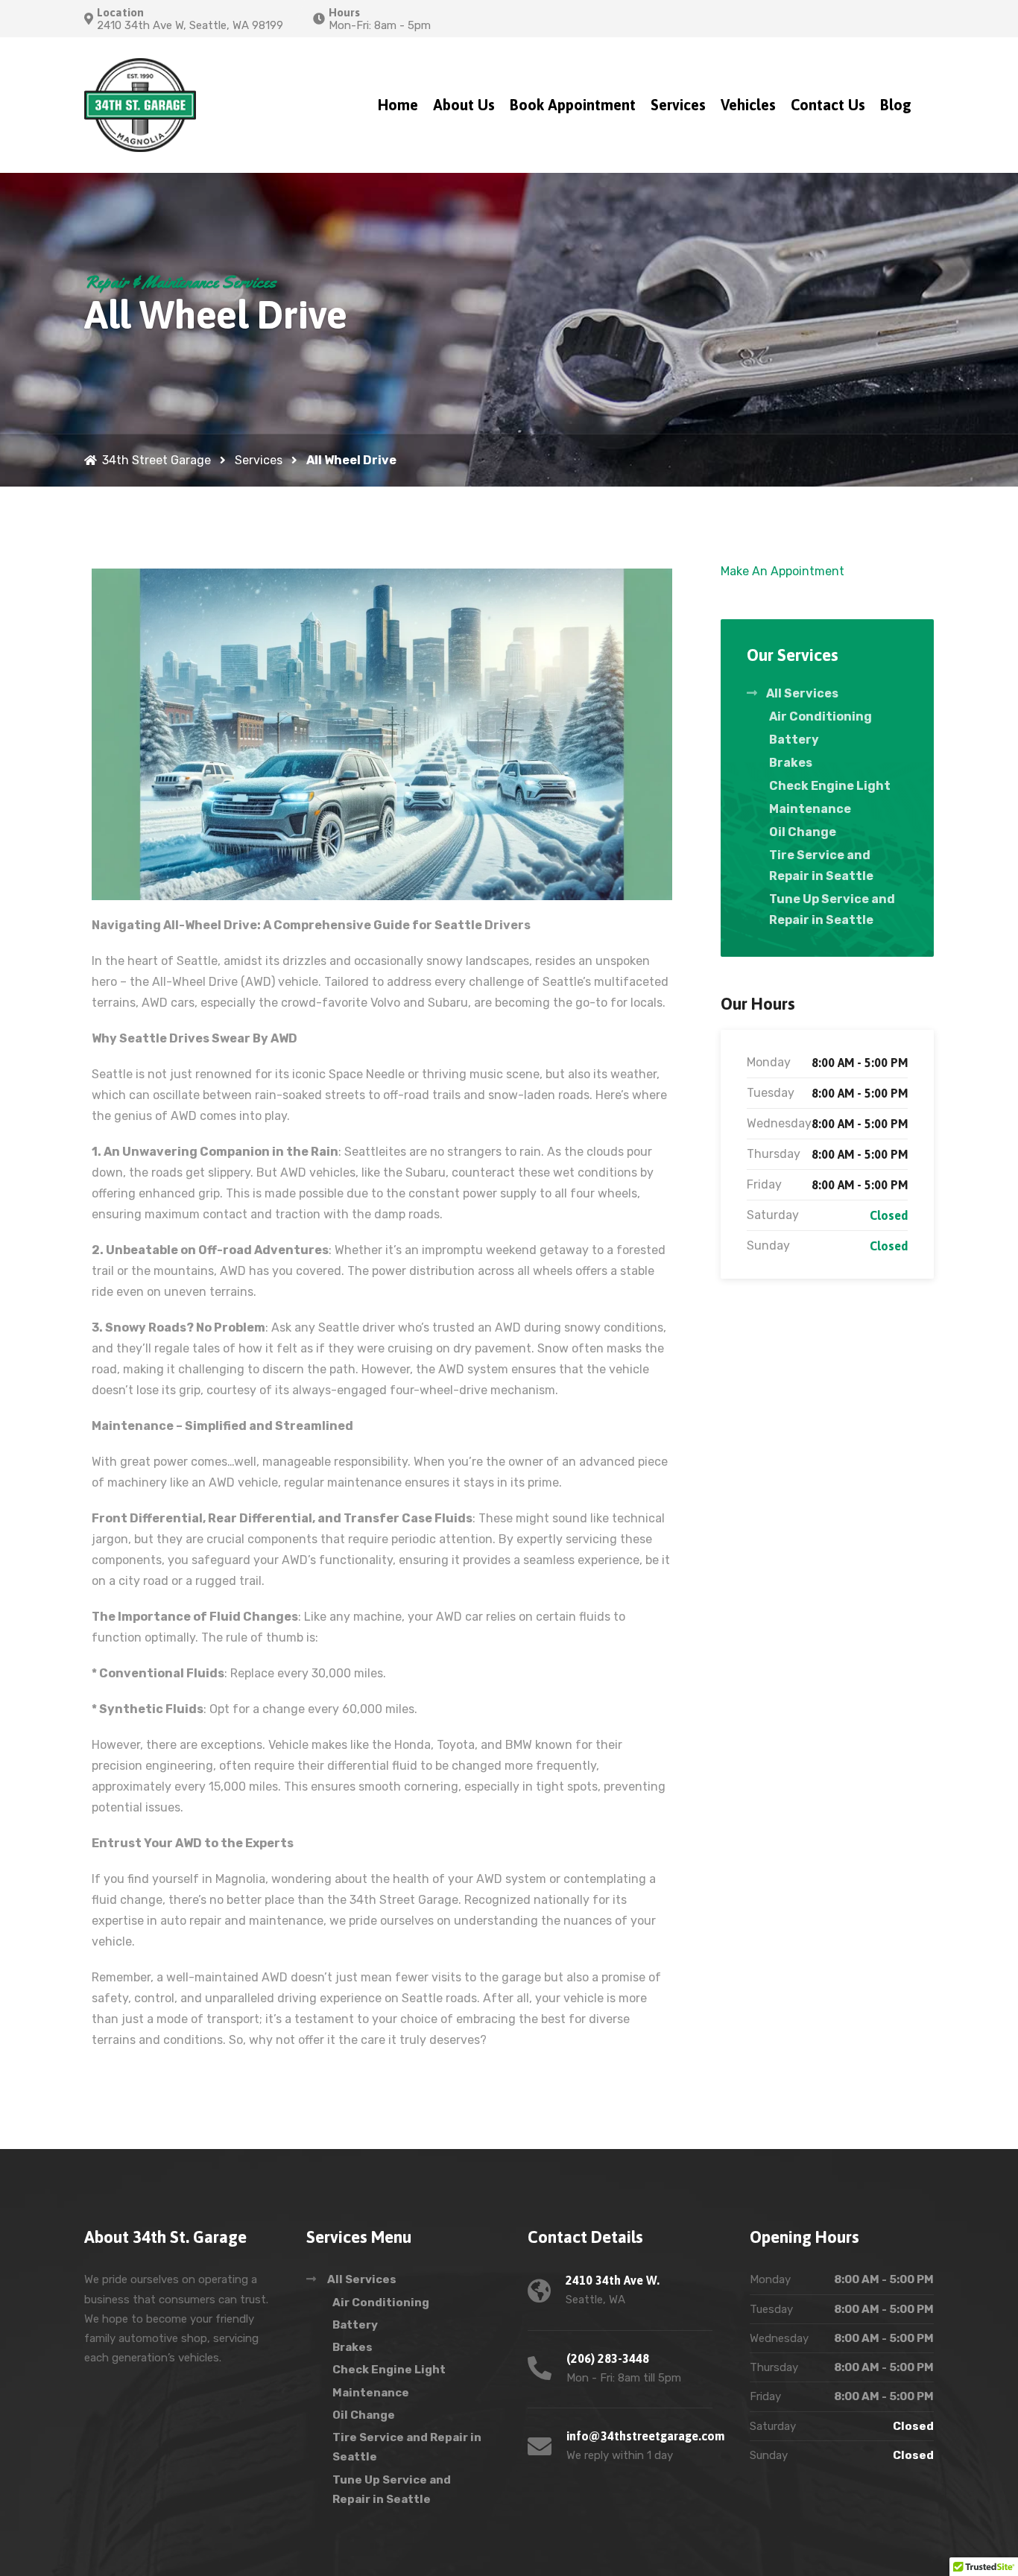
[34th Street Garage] (140, 105)
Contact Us (828, 105)
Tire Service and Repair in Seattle (821, 865)
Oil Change (803, 832)
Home (398, 105)
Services (678, 105)
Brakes (791, 763)
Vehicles (748, 105)
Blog (896, 105)
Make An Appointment (783, 571)
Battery (794, 740)
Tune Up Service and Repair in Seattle (832, 909)
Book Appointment (573, 105)
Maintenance (810, 809)
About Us (464, 105)
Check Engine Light (830, 786)
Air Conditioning (821, 716)
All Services (802, 693)
